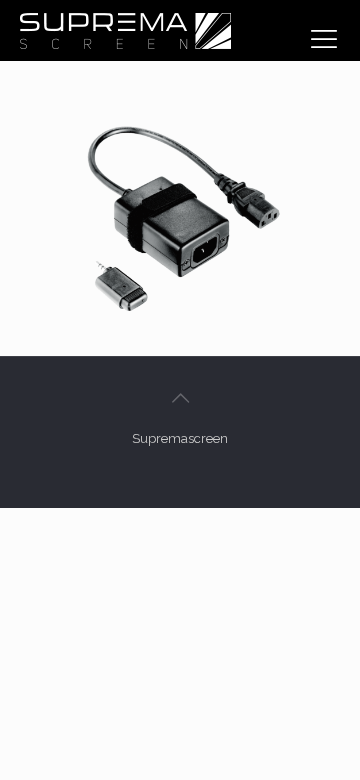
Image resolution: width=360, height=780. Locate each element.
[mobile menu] (324, 39)
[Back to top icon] (180, 398)
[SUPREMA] (125, 30)
